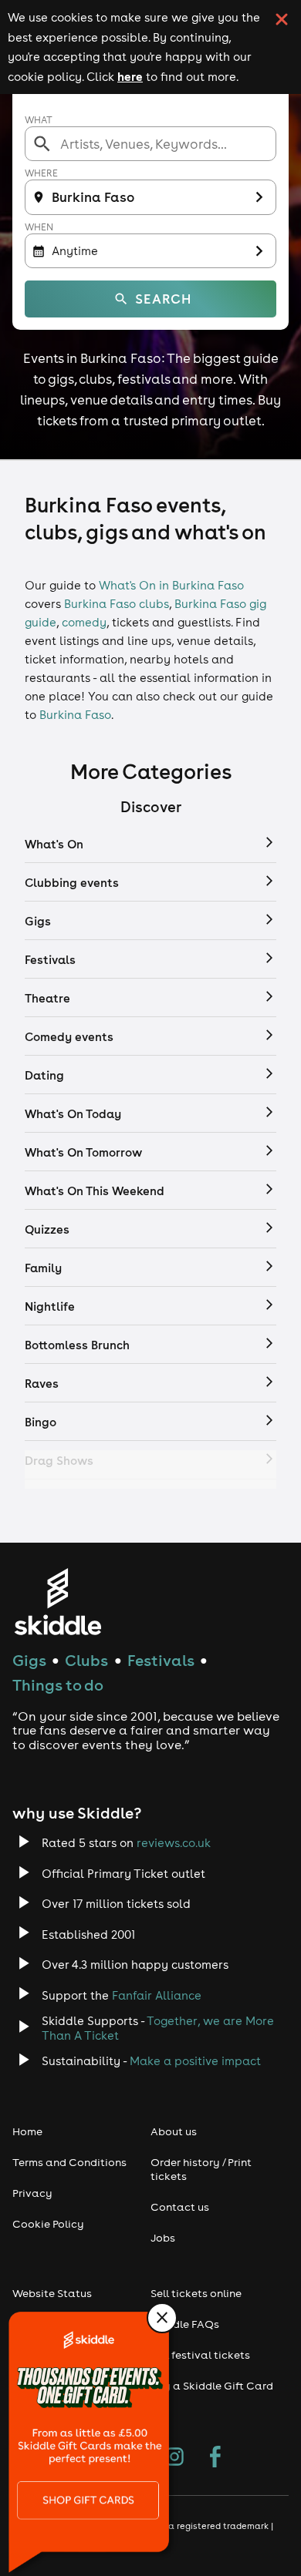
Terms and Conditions (69, 2162)
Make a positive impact (195, 2061)
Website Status (52, 2293)
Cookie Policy (48, 2224)
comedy (84, 622)
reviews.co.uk (174, 1843)
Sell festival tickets (200, 2355)
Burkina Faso (75, 715)
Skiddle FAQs (185, 2324)
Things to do (58, 1685)
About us (174, 2131)
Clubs (86, 1660)
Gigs (29, 1660)
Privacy (32, 2193)
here (130, 76)
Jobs (163, 2238)
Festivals (161, 1660)
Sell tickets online (196, 2293)
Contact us (180, 2207)
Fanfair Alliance (157, 1995)
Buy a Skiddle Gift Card (212, 2386)
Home (27, 2131)
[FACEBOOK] (215, 2458)
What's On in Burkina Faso (171, 585)
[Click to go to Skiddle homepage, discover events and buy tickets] (57, 1602)
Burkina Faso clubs (117, 604)
